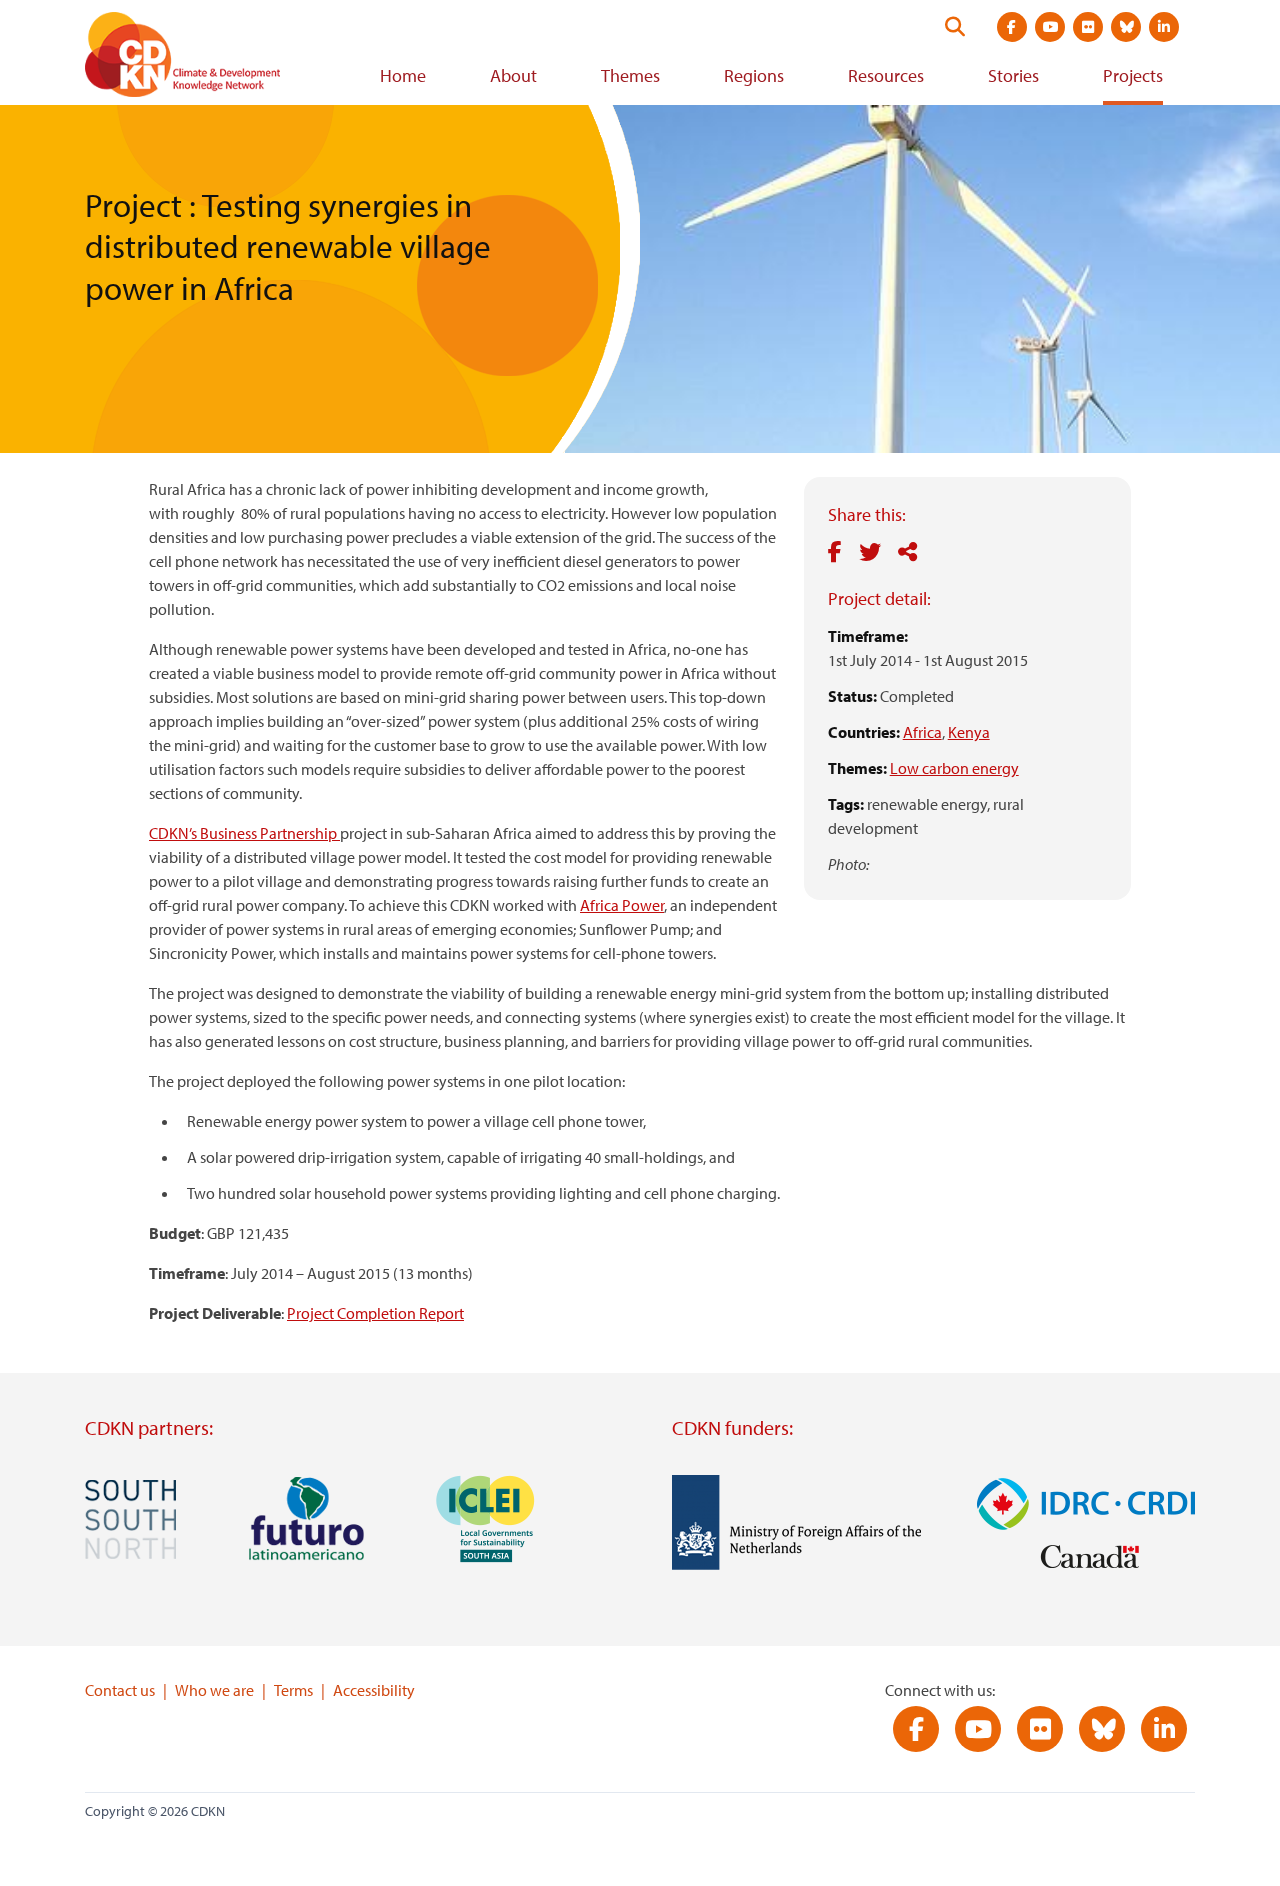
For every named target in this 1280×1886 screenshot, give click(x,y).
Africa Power (622, 905)
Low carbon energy (954, 768)
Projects (1133, 75)
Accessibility (374, 1690)
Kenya (969, 732)
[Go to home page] (210, 58)
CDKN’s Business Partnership (244, 833)
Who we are (214, 1690)
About (513, 75)
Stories (1013, 75)
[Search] (955, 27)
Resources (886, 75)
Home (403, 75)
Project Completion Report (375, 1313)
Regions (754, 75)
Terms (293, 1690)
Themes (630, 75)
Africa (922, 732)
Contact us (120, 1690)
